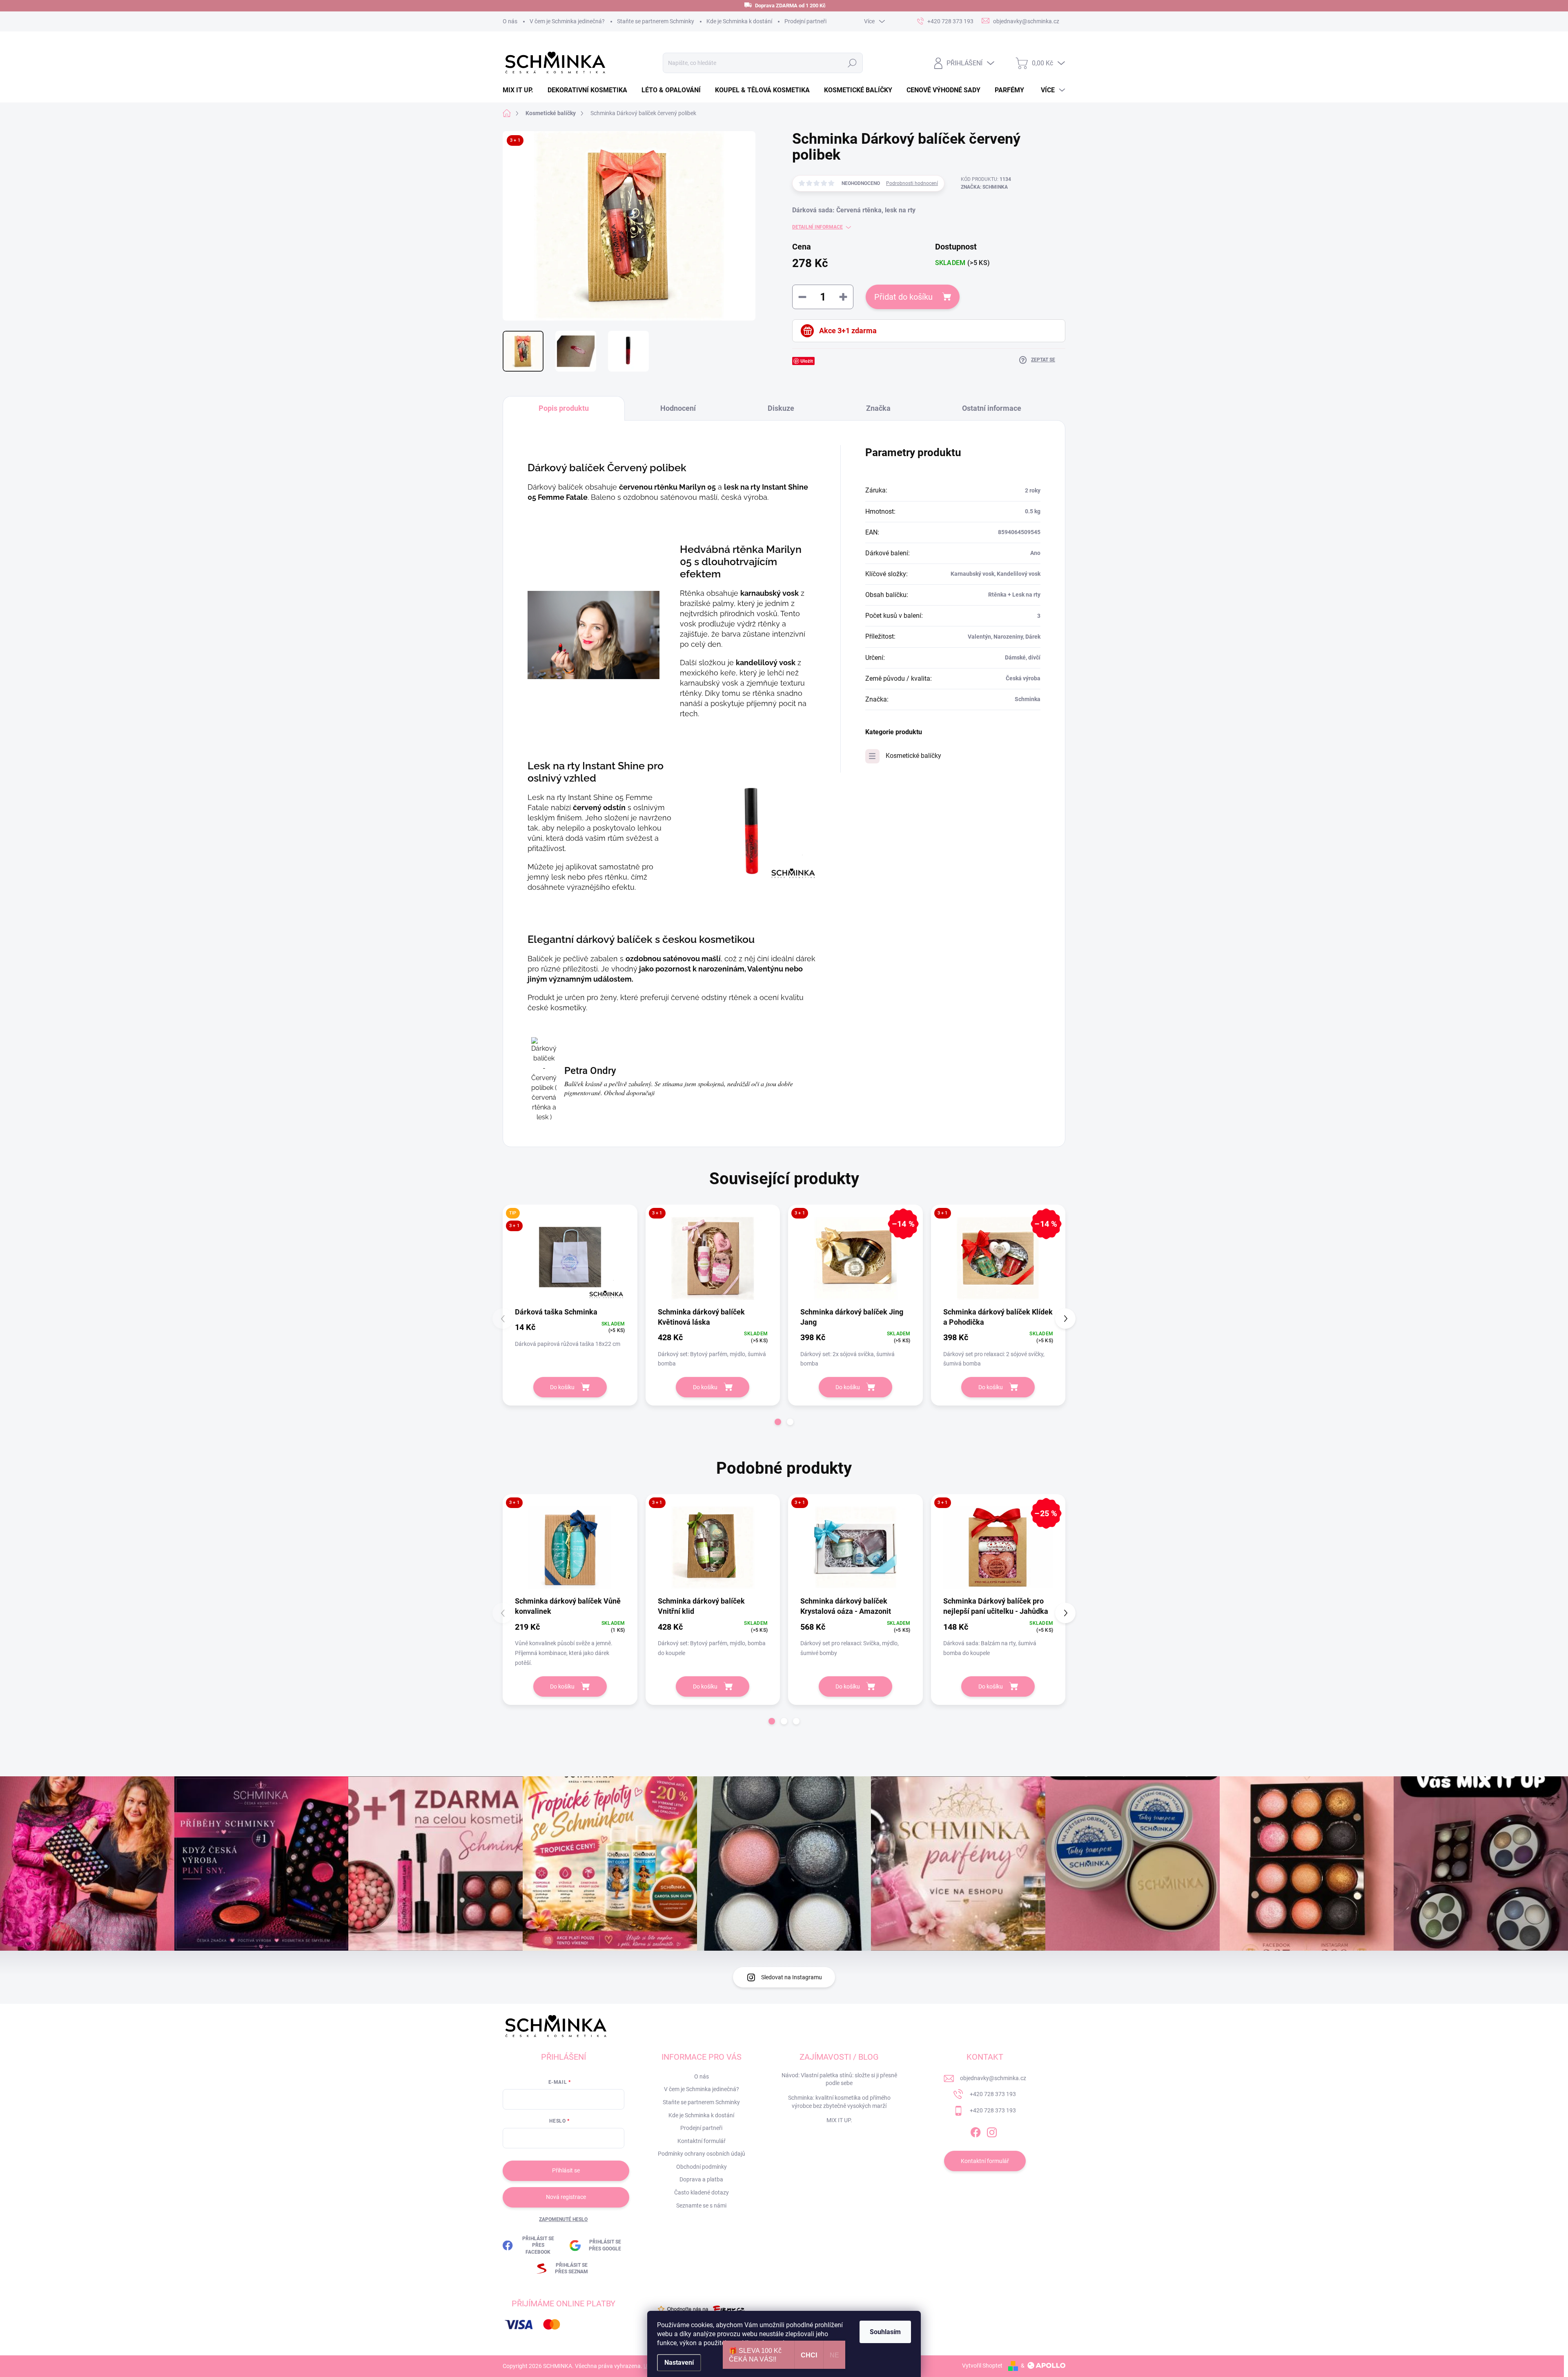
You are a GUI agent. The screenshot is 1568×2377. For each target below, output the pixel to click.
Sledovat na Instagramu (792, 1977)
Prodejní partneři (805, 21)
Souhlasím (885, 2332)
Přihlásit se (566, 2170)
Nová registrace (566, 2197)
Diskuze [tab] (781, 408)
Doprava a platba (701, 2179)
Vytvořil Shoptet (982, 2366)
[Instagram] (992, 2131)
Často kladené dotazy (702, 2192)
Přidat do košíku (903, 297)
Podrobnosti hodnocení (912, 183)
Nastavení (679, 2363)
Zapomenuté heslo (563, 2219)
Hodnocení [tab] (678, 408)
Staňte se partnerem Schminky (656, 21)
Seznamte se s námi (701, 2205)
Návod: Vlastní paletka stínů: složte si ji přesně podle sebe (839, 2079)
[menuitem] (521, 90)
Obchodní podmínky (702, 2167)
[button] (778, 1422)
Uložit (807, 361)
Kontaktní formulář (702, 2141)
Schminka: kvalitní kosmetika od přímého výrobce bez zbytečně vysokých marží (839, 2102)
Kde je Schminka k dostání (739, 21)
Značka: (984, 187)
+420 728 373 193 (993, 2094)
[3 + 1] (713, 1258)
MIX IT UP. (839, 2120)
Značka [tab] (878, 408)
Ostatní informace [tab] (992, 408)
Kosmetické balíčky (913, 756)
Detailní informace (817, 227)
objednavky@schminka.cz (993, 2078)
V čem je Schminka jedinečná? (567, 21)
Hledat (852, 63)
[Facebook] (976, 2131)
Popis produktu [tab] (564, 408)
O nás (510, 21)
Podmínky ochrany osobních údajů (702, 2154)
